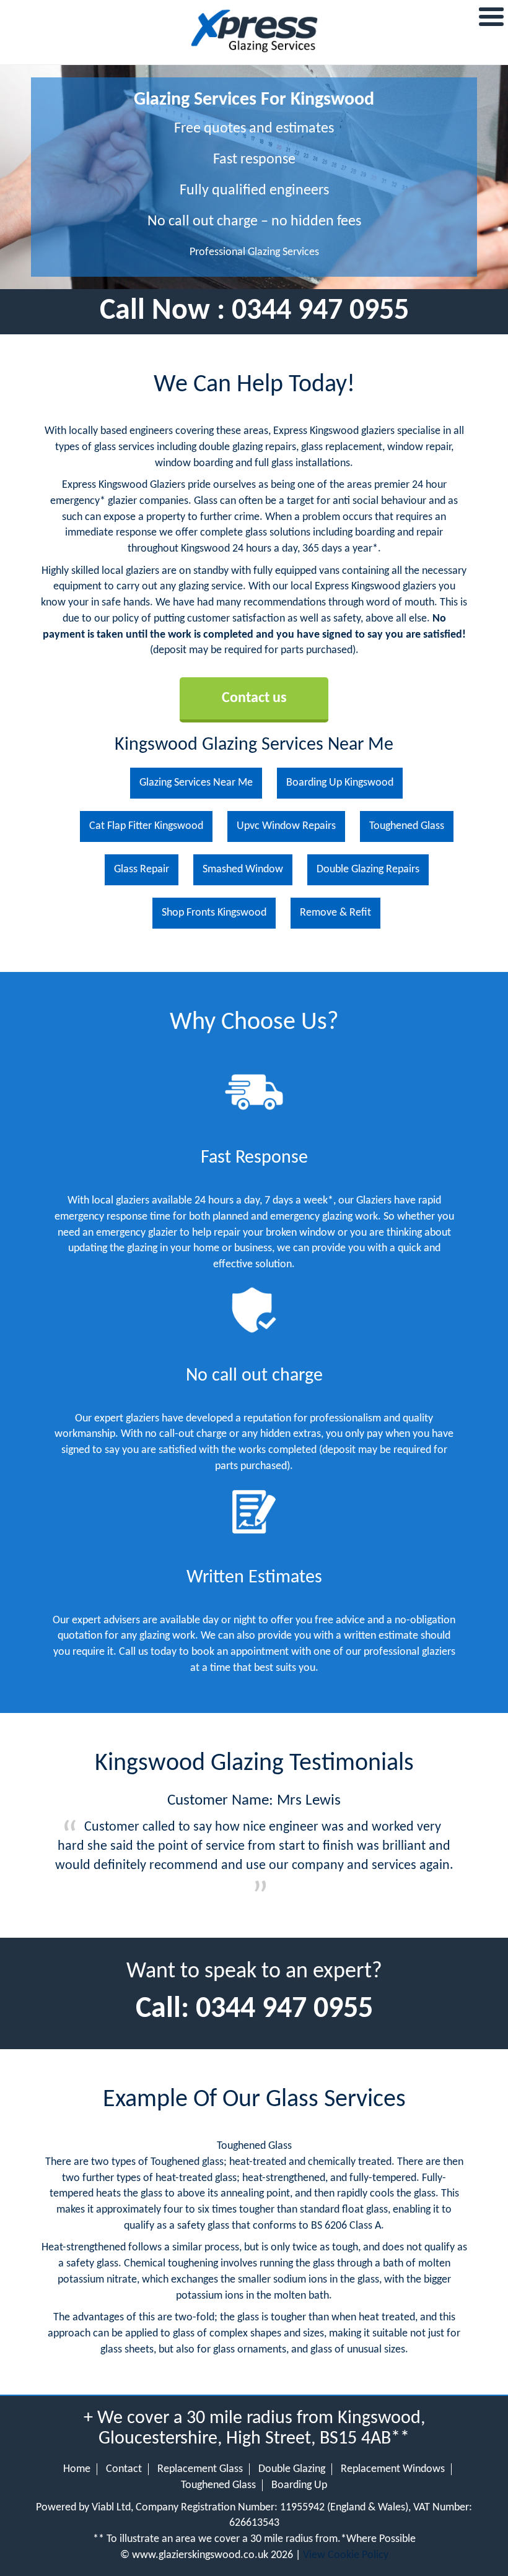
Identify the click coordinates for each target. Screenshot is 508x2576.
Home (77, 2469)
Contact (124, 2469)
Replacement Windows (393, 2469)
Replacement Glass (200, 2469)
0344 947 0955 (320, 311)
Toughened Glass (218, 2485)
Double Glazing (292, 2469)
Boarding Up (299, 2485)
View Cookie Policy (346, 2555)
